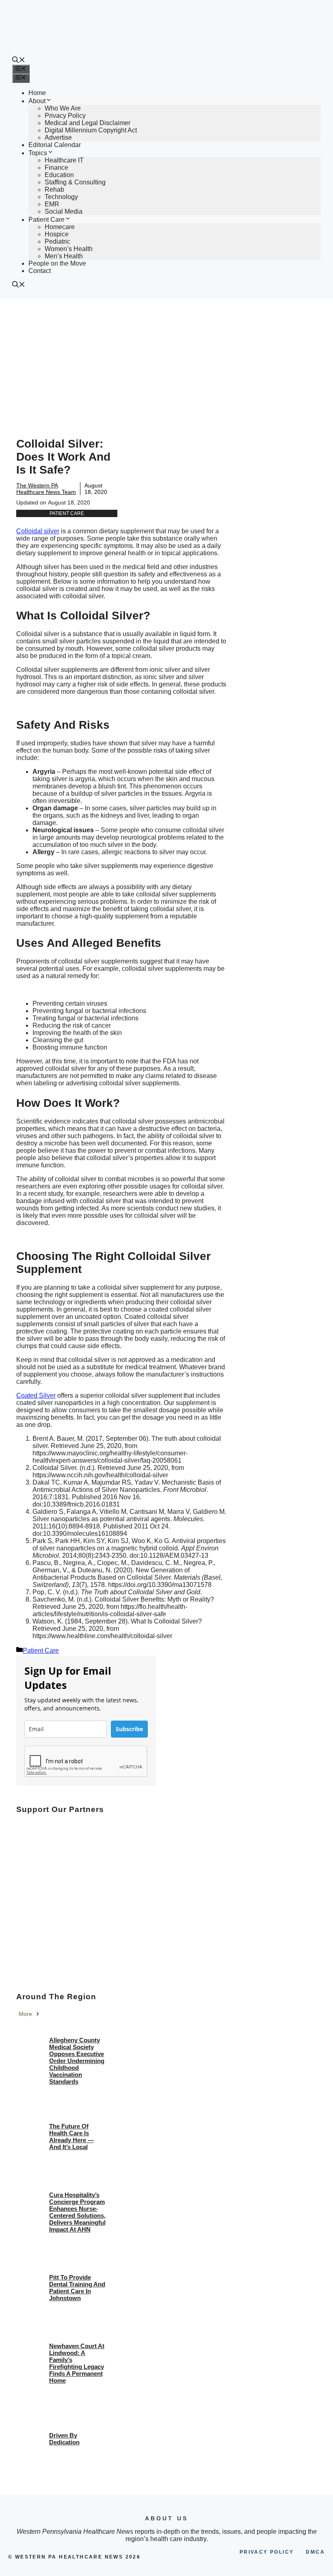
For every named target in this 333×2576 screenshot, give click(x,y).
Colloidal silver (38, 531)
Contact (40, 271)
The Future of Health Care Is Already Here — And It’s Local (71, 2137)
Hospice (57, 234)
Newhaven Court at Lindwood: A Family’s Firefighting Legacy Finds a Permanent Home (77, 2363)
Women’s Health (69, 249)
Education (59, 175)
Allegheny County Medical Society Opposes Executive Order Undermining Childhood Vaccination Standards (77, 2061)
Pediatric (57, 241)
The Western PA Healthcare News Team (46, 489)
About (37, 101)
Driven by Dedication (64, 2439)
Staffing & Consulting (75, 182)
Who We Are (63, 108)
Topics (38, 153)
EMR (52, 204)
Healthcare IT (64, 160)
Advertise (58, 137)
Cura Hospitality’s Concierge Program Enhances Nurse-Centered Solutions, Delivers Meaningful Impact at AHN (77, 2212)
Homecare (60, 227)
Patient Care (46, 220)
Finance (56, 168)
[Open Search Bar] (19, 61)
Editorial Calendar (55, 145)
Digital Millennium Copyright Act (91, 130)
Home (37, 93)
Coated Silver (36, 1395)
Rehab (54, 189)
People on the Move (57, 263)
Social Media (64, 211)
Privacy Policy (65, 116)
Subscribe (129, 1729)
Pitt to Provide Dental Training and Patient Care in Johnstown (77, 2288)
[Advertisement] (166, 360)
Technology (61, 197)
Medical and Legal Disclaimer (88, 123)
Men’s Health (64, 256)
